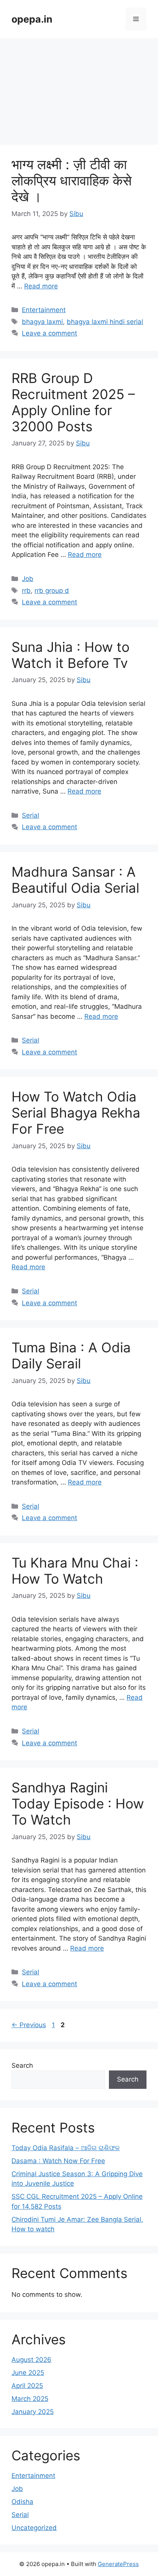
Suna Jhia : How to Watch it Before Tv (71, 655)
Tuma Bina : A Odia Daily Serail (71, 1355)
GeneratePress (118, 2564)
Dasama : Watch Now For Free (58, 2161)
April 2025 (27, 2386)
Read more (41, 286)
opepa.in (32, 19)
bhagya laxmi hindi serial (105, 322)
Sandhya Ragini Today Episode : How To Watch (78, 1804)
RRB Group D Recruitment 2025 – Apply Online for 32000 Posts (73, 402)
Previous (29, 2025)
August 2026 (31, 2360)
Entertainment (44, 310)
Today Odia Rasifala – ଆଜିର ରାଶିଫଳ (66, 2148)
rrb (26, 591)
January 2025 (33, 2412)
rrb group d (52, 591)
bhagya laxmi (42, 322)
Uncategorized (34, 2528)
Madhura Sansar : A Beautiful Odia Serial (75, 880)
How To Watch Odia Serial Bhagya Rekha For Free (76, 1113)
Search (22, 2065)
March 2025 (30, 2399)
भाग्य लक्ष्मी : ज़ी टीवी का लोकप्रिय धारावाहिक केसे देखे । (72, 180)
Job (28, 579)
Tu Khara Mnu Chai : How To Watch (75, 1571)
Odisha (22, 2502)
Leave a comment (49, 333)
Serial (30, 815)
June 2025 (28, 2373)
